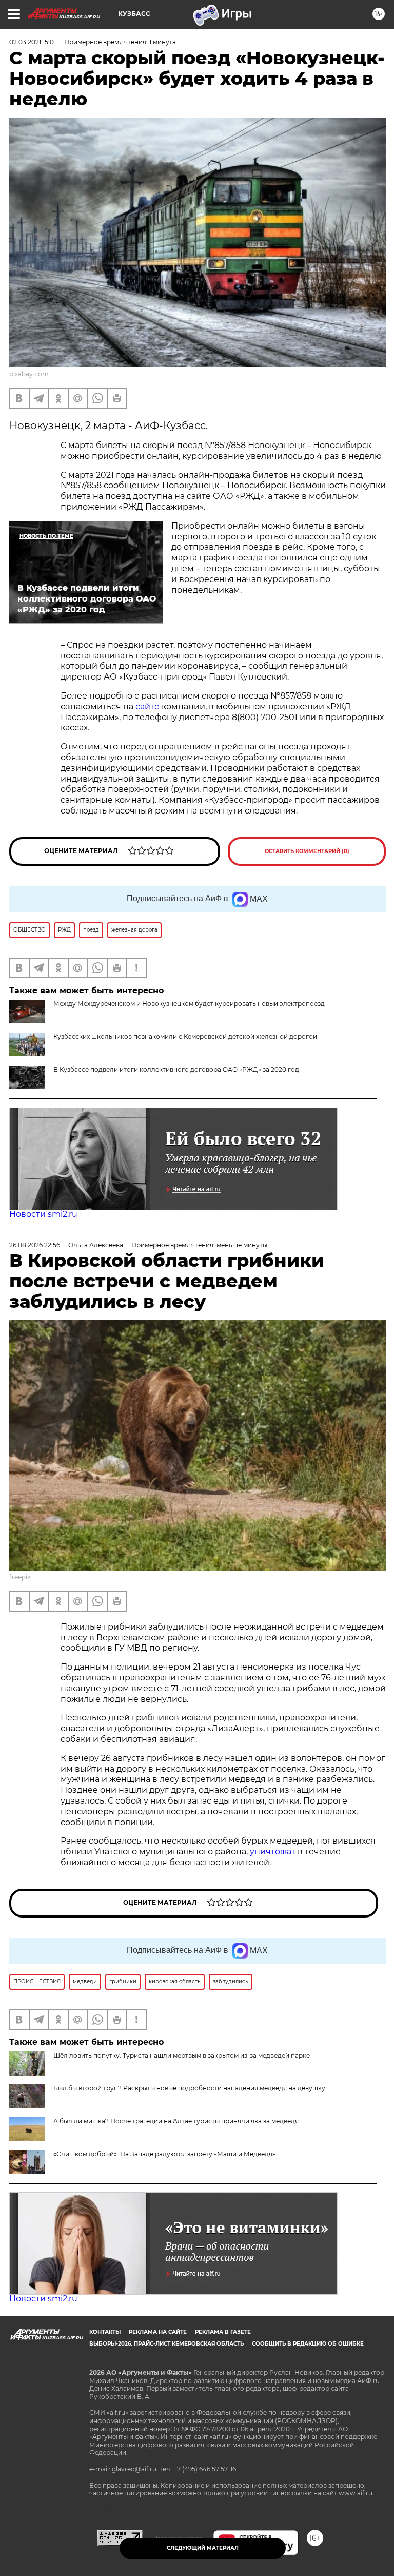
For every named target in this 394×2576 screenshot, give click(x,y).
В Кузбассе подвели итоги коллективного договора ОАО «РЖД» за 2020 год (176, 1069)
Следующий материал (203, 2548)
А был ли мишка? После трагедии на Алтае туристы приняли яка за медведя (176, 2121)
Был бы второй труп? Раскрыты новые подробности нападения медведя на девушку (189, 2088)
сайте (146, 706)
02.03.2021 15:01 (33, 42)
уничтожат (274, 1852)
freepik (20, 1577)
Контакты (105, 2332)
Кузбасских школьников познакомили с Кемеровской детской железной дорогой (185, 1037)
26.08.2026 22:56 (35, 1245)
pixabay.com (29, 374)
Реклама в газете (223, 2332)
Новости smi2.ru (43, 1214)
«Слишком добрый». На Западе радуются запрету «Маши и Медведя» (164, 2154)
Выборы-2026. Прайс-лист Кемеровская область (166, 2344)
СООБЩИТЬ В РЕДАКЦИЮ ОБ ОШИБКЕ (308, 2344)
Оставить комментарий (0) (307, 851)
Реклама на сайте (158, 2332)
